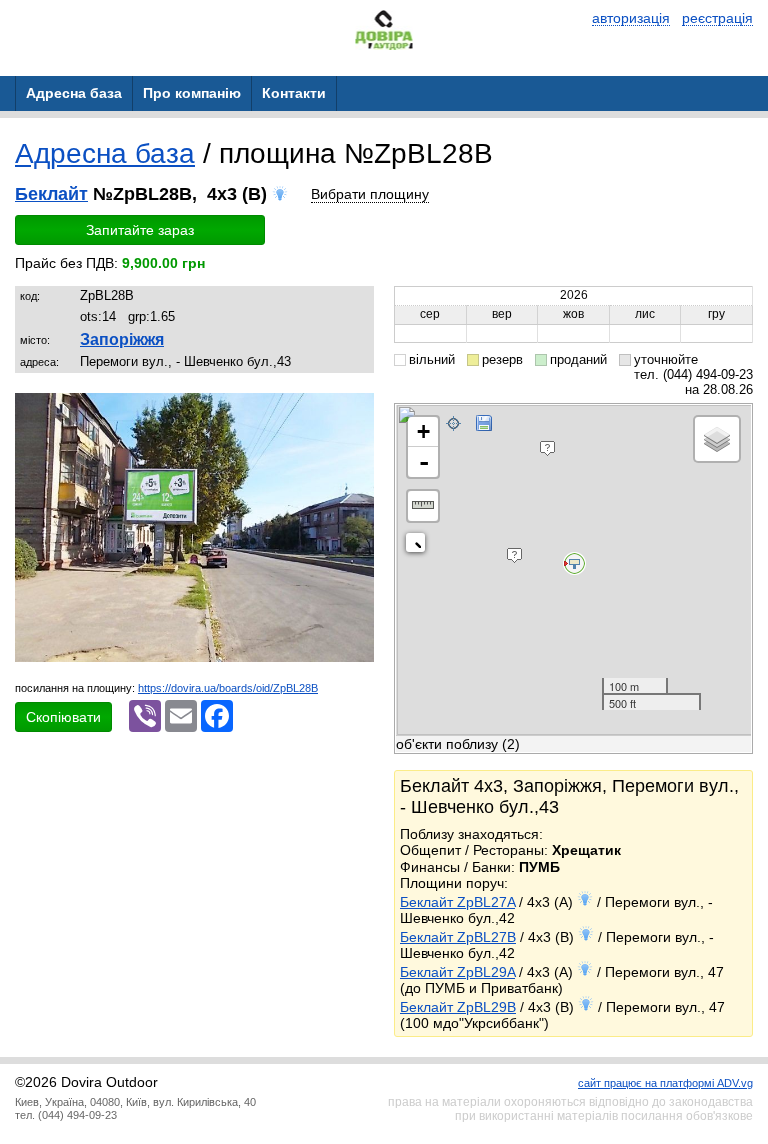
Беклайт (51, 194)
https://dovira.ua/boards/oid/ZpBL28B (228, 688)
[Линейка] (423, 506)
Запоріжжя (122, 339)
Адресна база (105, 153)
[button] (356, 411)
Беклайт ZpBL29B (458, 1007)
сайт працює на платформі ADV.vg (665, 1083)
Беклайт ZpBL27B (458, 937)
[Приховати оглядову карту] (419, 546)
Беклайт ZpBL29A (457, 972)
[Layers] (717, 439)
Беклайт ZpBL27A (457, 902)
